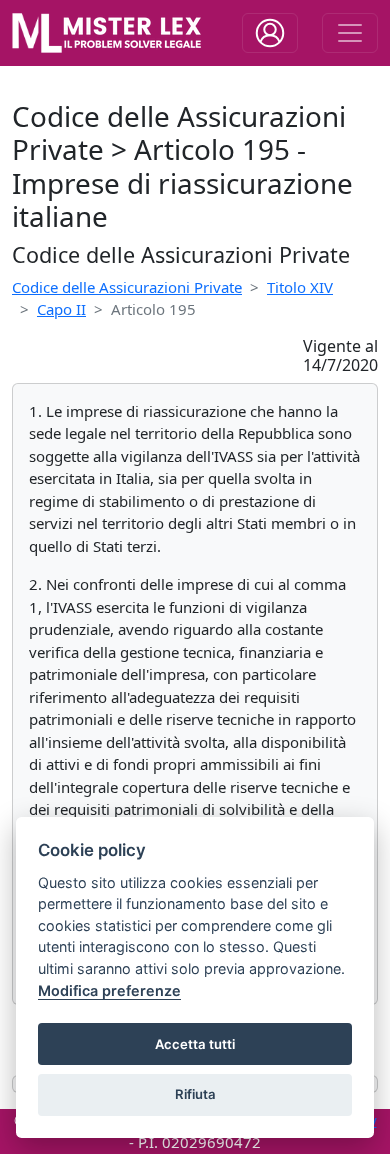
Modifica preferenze (109, 990)
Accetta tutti (195, 1044)
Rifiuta (195, 1094)
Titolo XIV (300, 287)
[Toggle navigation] (270, 33)
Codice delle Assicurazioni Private (127, 287)
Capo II (61, 309)
